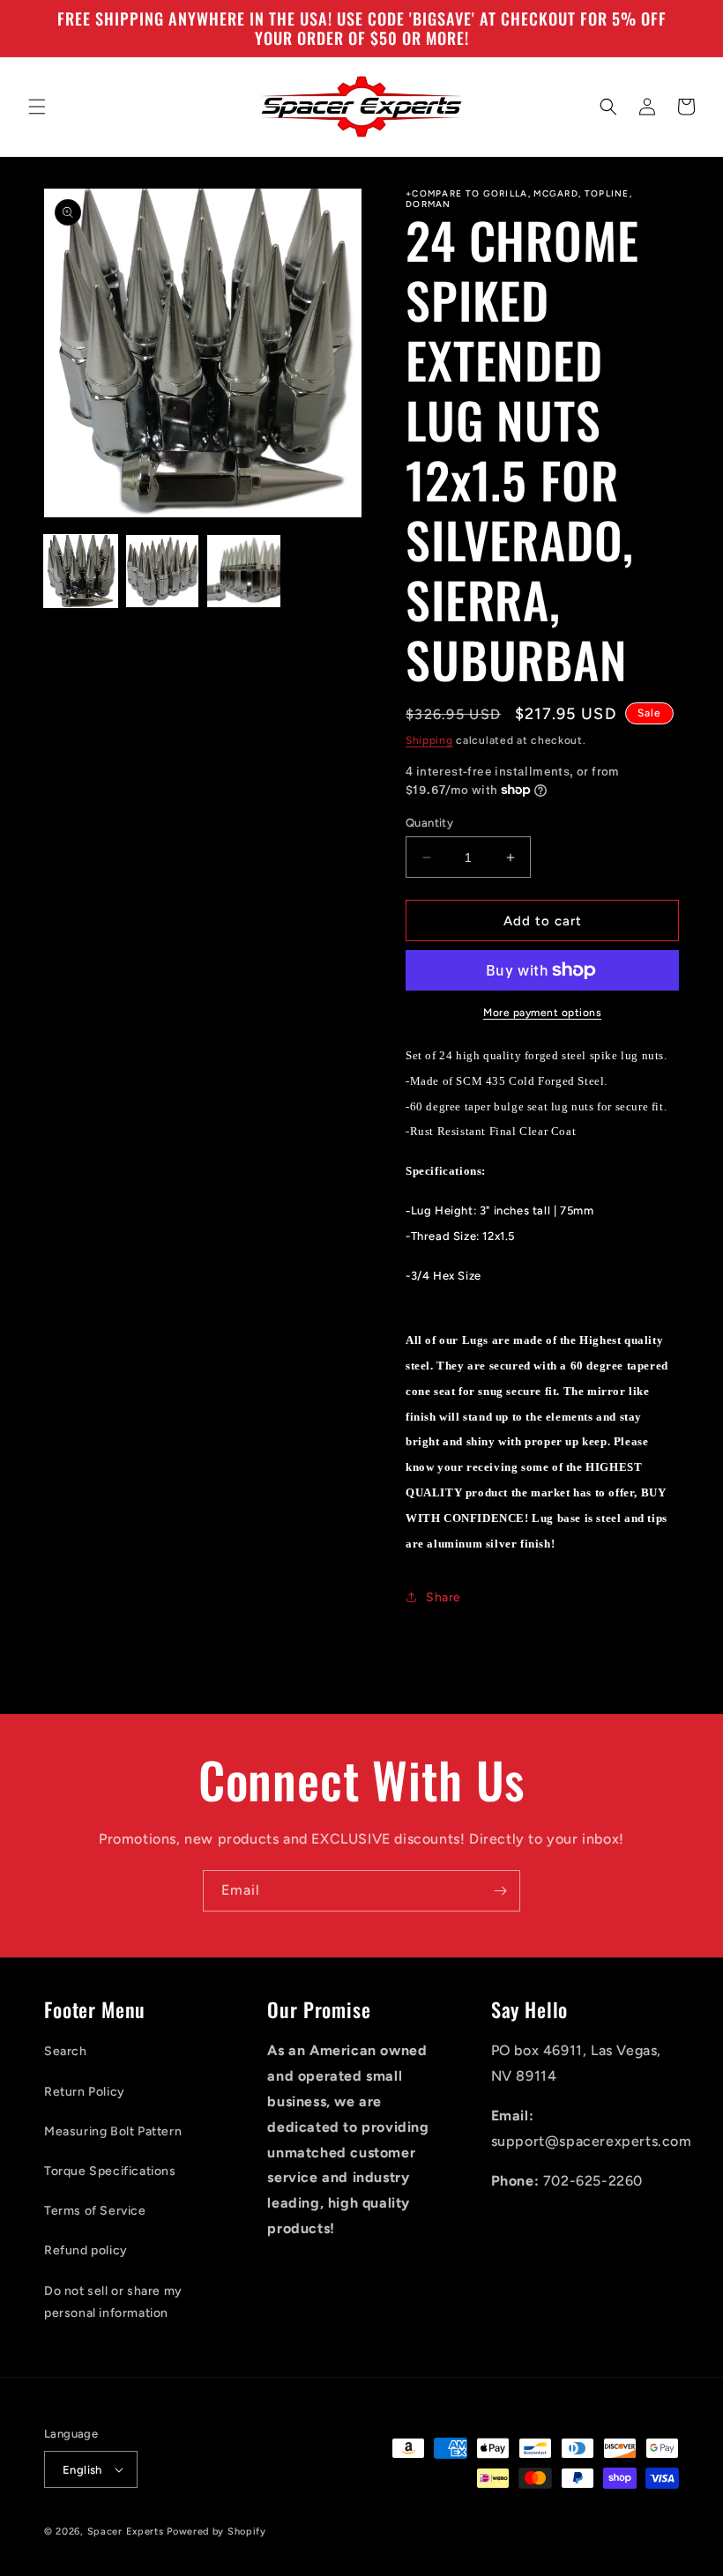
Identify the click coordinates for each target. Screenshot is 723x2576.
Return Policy (85, 2092)
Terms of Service (95, 2211)
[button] (37, 107)
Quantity (429, 823)
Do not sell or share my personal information (113, 2302)
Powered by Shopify (216, 2531)
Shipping (429, 740)
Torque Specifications (110, 2171)
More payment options (542, 1013)
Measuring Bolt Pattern (113, 2131)
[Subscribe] (500, 1891)
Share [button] (443, 1597)
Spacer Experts (126, 2531)
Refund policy (86, 2250)
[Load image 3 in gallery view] (244, 572)
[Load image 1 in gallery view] (81, 572)
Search (66, 2051)
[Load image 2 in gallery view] (163, 572)
